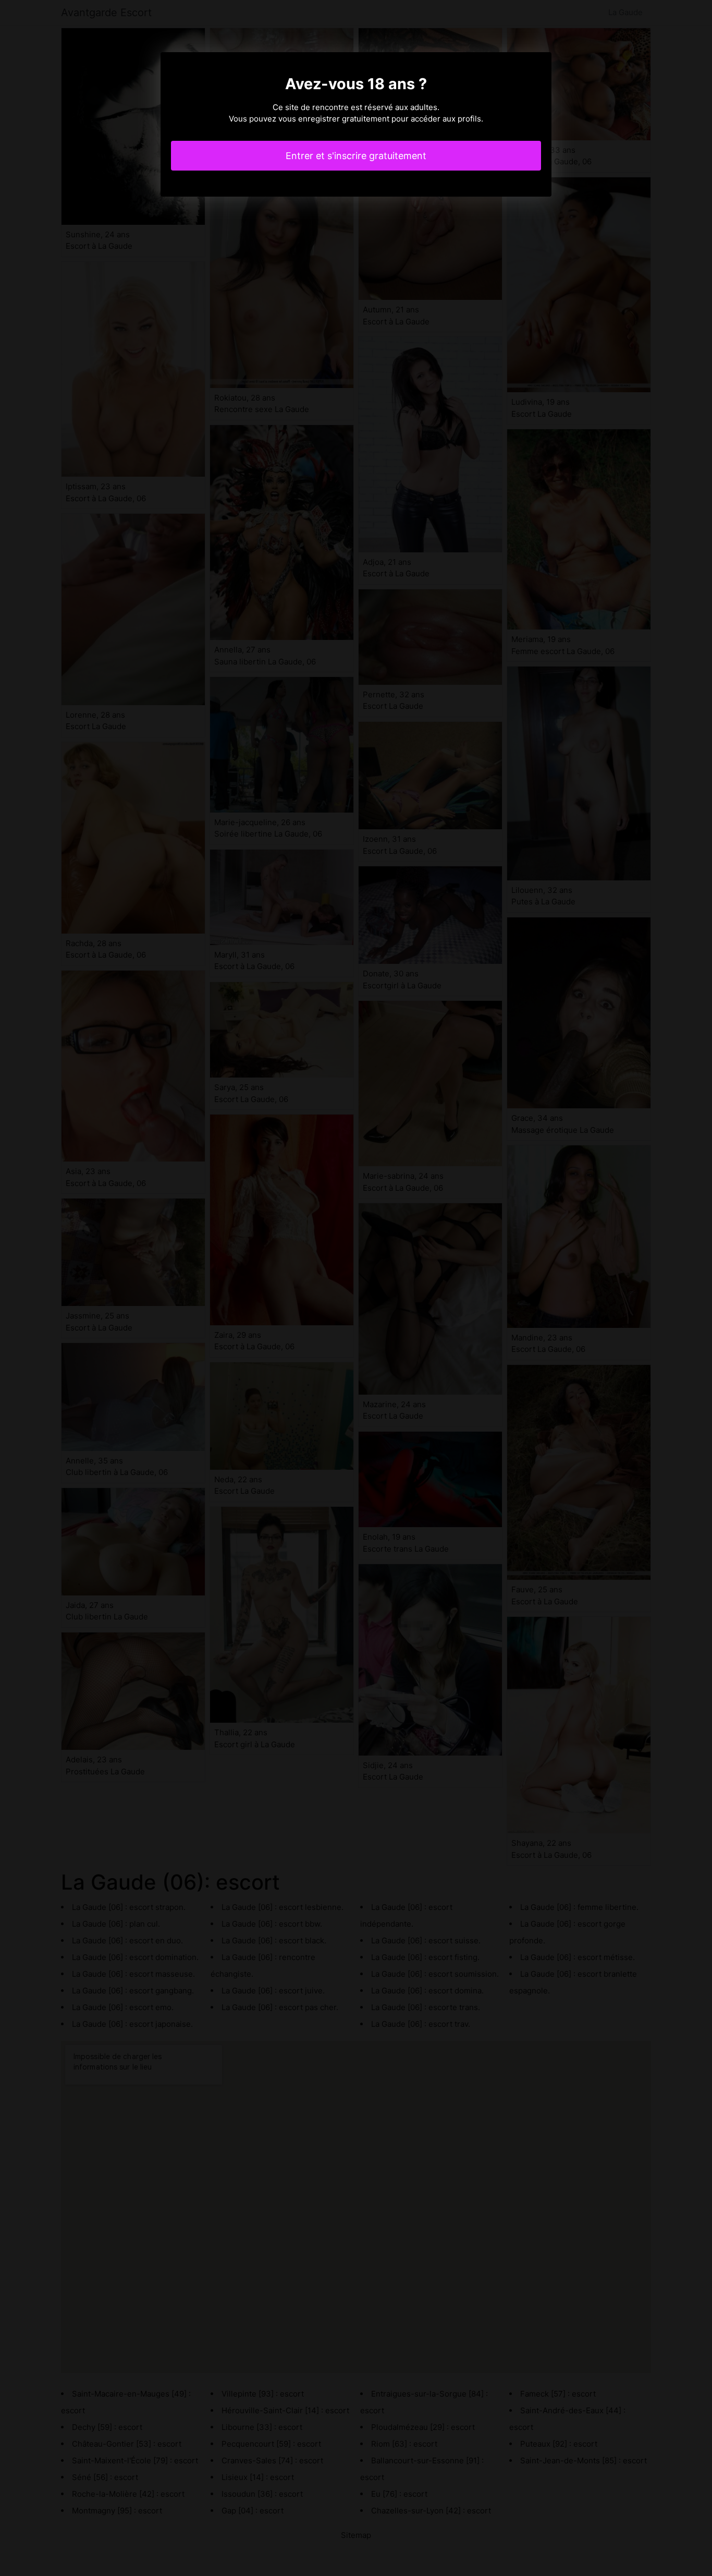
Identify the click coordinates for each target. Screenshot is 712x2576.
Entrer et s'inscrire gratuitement (356, 156)
